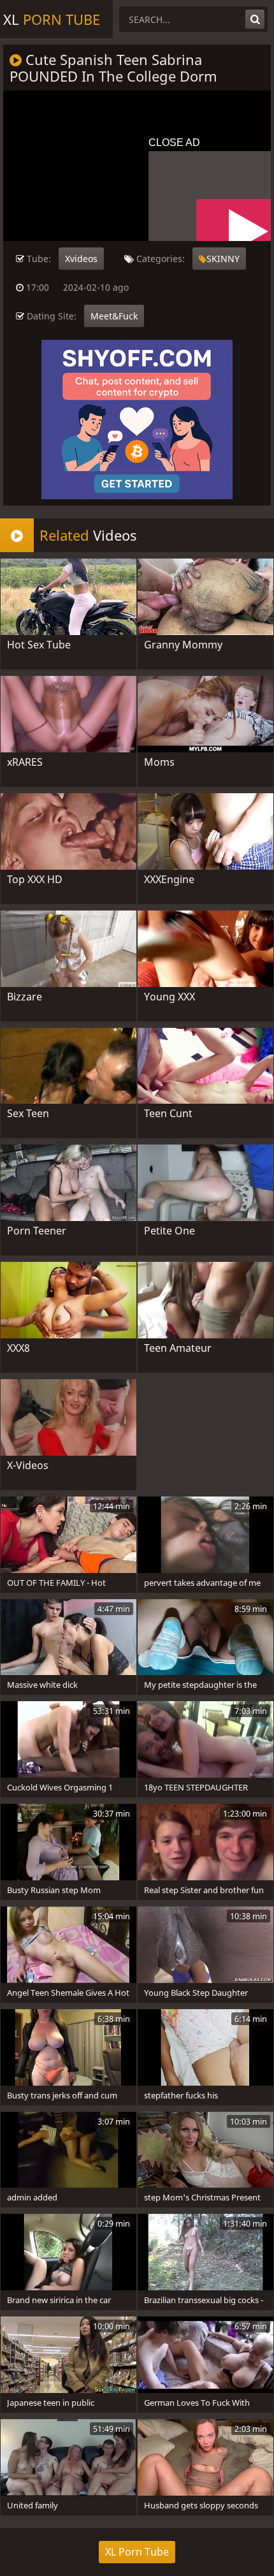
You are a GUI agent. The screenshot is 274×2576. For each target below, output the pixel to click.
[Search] (255, 19)
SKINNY (223, 259)
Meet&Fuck (114, 316)
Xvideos (81, 259)
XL (52, 19)
